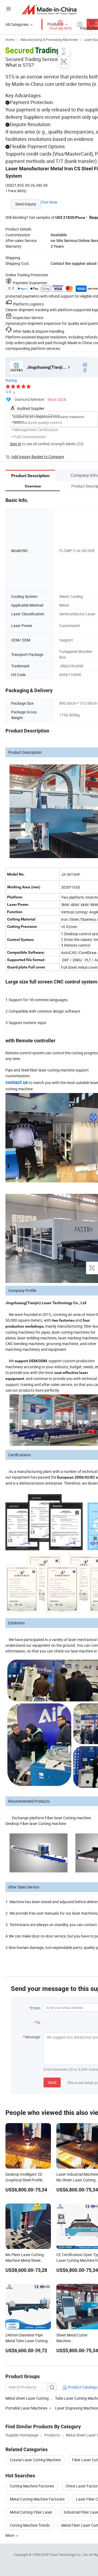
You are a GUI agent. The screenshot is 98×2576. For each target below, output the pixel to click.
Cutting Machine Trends (30, 2525)
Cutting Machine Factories (32, 2486)
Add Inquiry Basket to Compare (38, 457)
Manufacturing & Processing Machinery (49, 40)
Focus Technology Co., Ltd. (69, 2554)
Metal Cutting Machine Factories (37, 2499)
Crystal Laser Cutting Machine (35, 2460)
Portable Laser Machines (26, 2408)
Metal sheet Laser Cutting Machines (36, 2398)
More (10, 2535)
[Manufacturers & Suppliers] (49, 9)
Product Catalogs (82, 2387)
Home (10, 40)
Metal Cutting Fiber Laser (31, 2512)
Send (52, 2082)
